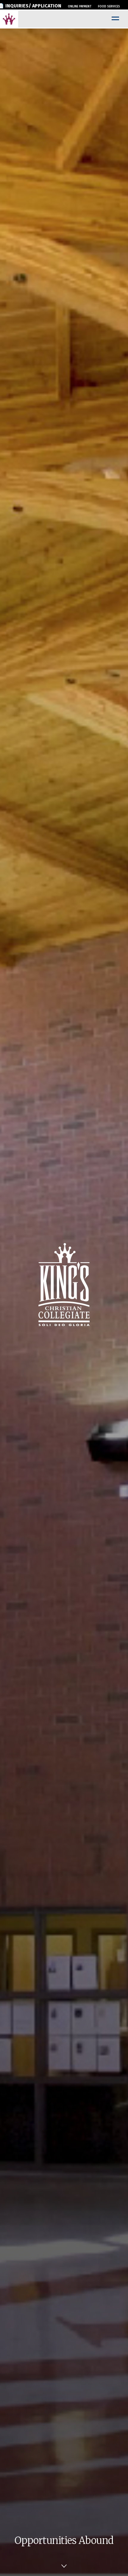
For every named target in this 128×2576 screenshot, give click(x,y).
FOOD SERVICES (109, 7)
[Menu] (115, 19)
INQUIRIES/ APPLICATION (33, 6)
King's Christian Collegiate (9, 19)
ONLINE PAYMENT (80, 7)
